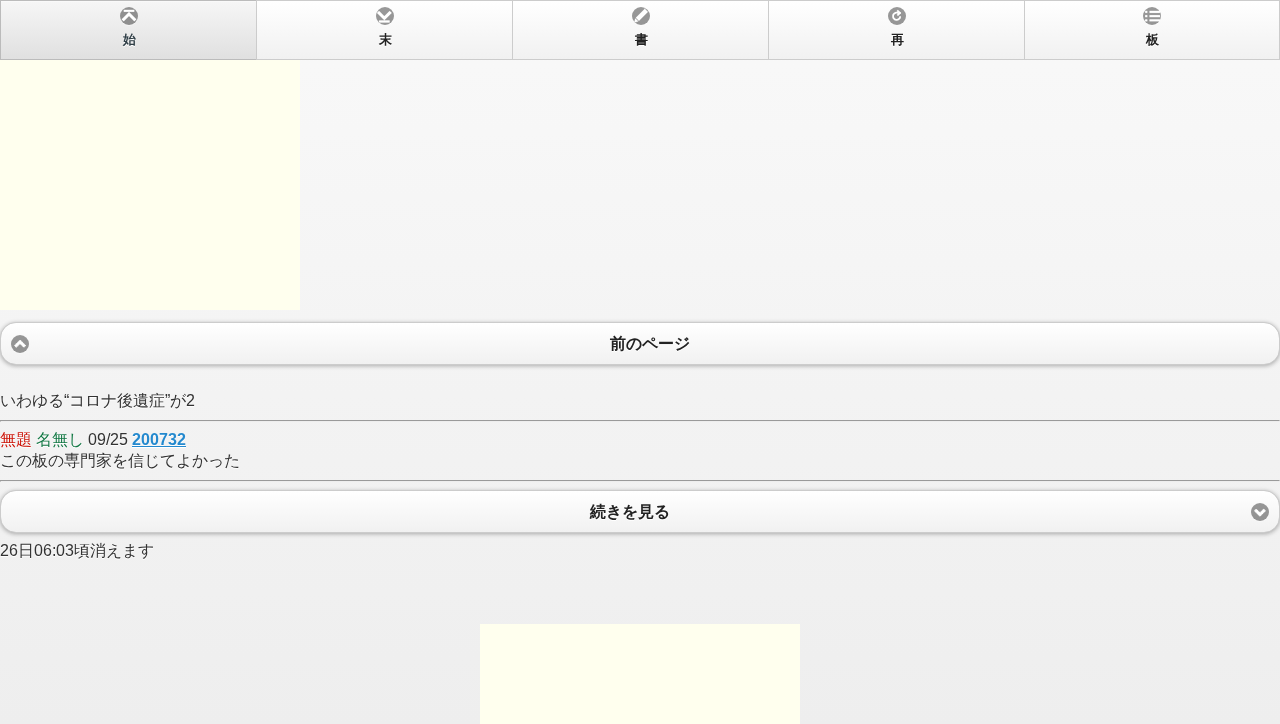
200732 (159, 439)
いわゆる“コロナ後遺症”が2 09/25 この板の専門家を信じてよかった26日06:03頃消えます (579, 296)
